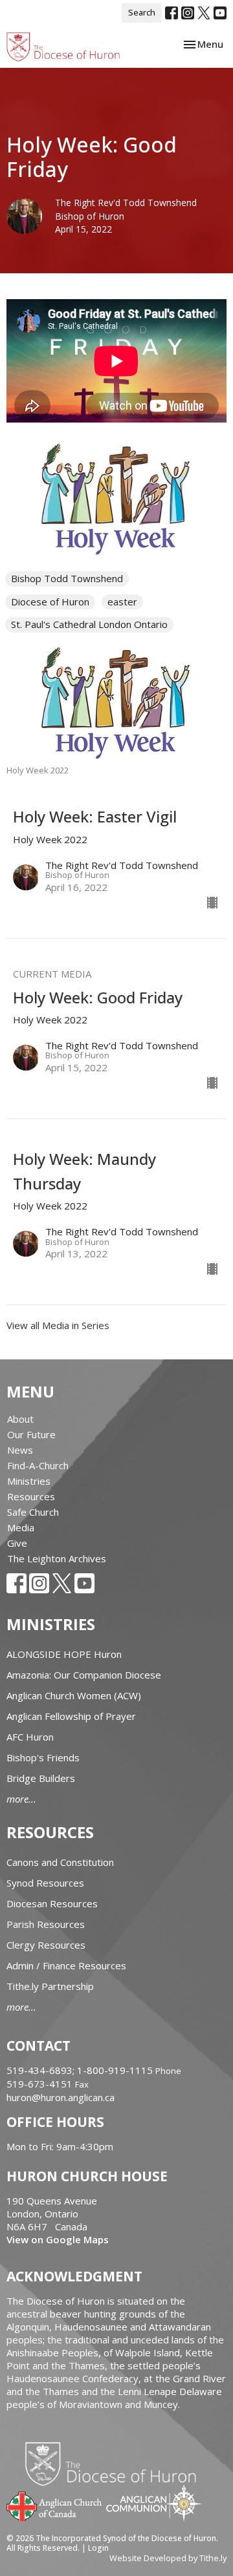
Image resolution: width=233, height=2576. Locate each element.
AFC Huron (30, 1737)
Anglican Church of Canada (55, 2505)
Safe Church (33, 1512)
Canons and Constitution (60, 1862)
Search (142, 12)
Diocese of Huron (50, 602)
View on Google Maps (58, 2239)
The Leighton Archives (57, 1558)
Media (21, 1527)
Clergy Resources (46, 1945)
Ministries (29, 1481)
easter (122, 602)
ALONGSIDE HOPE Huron (64, 1654)
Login (98, 2548)
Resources (31, 1496)
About (20, 1419)
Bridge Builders (41, 1778)
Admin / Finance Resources (66, 1965)
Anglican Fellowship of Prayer (71, 1716)
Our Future (31, 1434)
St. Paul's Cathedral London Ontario (89, 624)
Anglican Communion (154, 2503)
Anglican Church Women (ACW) (74, 1695)
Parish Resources (46, 1924)
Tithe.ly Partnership (50, 1986)
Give (17, 1543)
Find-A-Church (38, 1465)
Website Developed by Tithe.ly (168, 2558)
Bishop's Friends (43, 1757)
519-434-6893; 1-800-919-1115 (81, 2070)
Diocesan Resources (52, 1903)
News (20, 1450)
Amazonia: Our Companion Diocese (84, 1675)
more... (21, 1799)
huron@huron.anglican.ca (61, 2097)
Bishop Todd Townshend (67, 578)
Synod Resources (45, 1883)
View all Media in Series (58, 1325)
